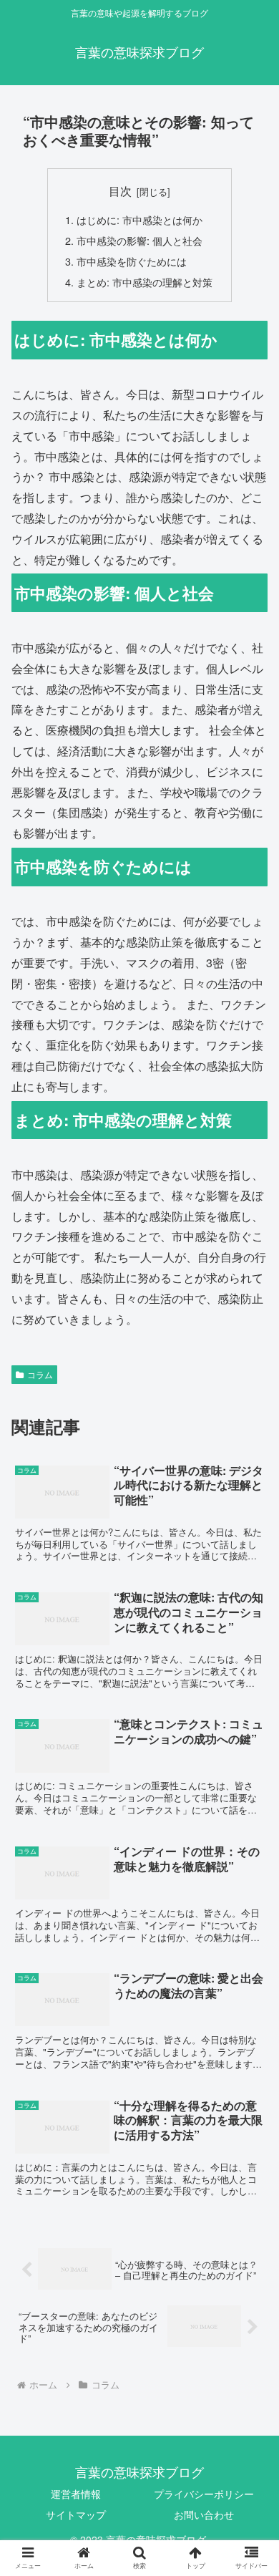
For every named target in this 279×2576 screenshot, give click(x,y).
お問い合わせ (204, 2514)
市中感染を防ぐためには (132, 261)
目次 (120, 190)
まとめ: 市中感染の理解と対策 (145, 282)
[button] (251, 1731)
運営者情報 (76, 2494)
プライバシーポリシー (204, 2494)
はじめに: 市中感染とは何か (139, 219)
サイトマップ (76, 2514)
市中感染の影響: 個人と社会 (139, 240)
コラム (40, 1374)
